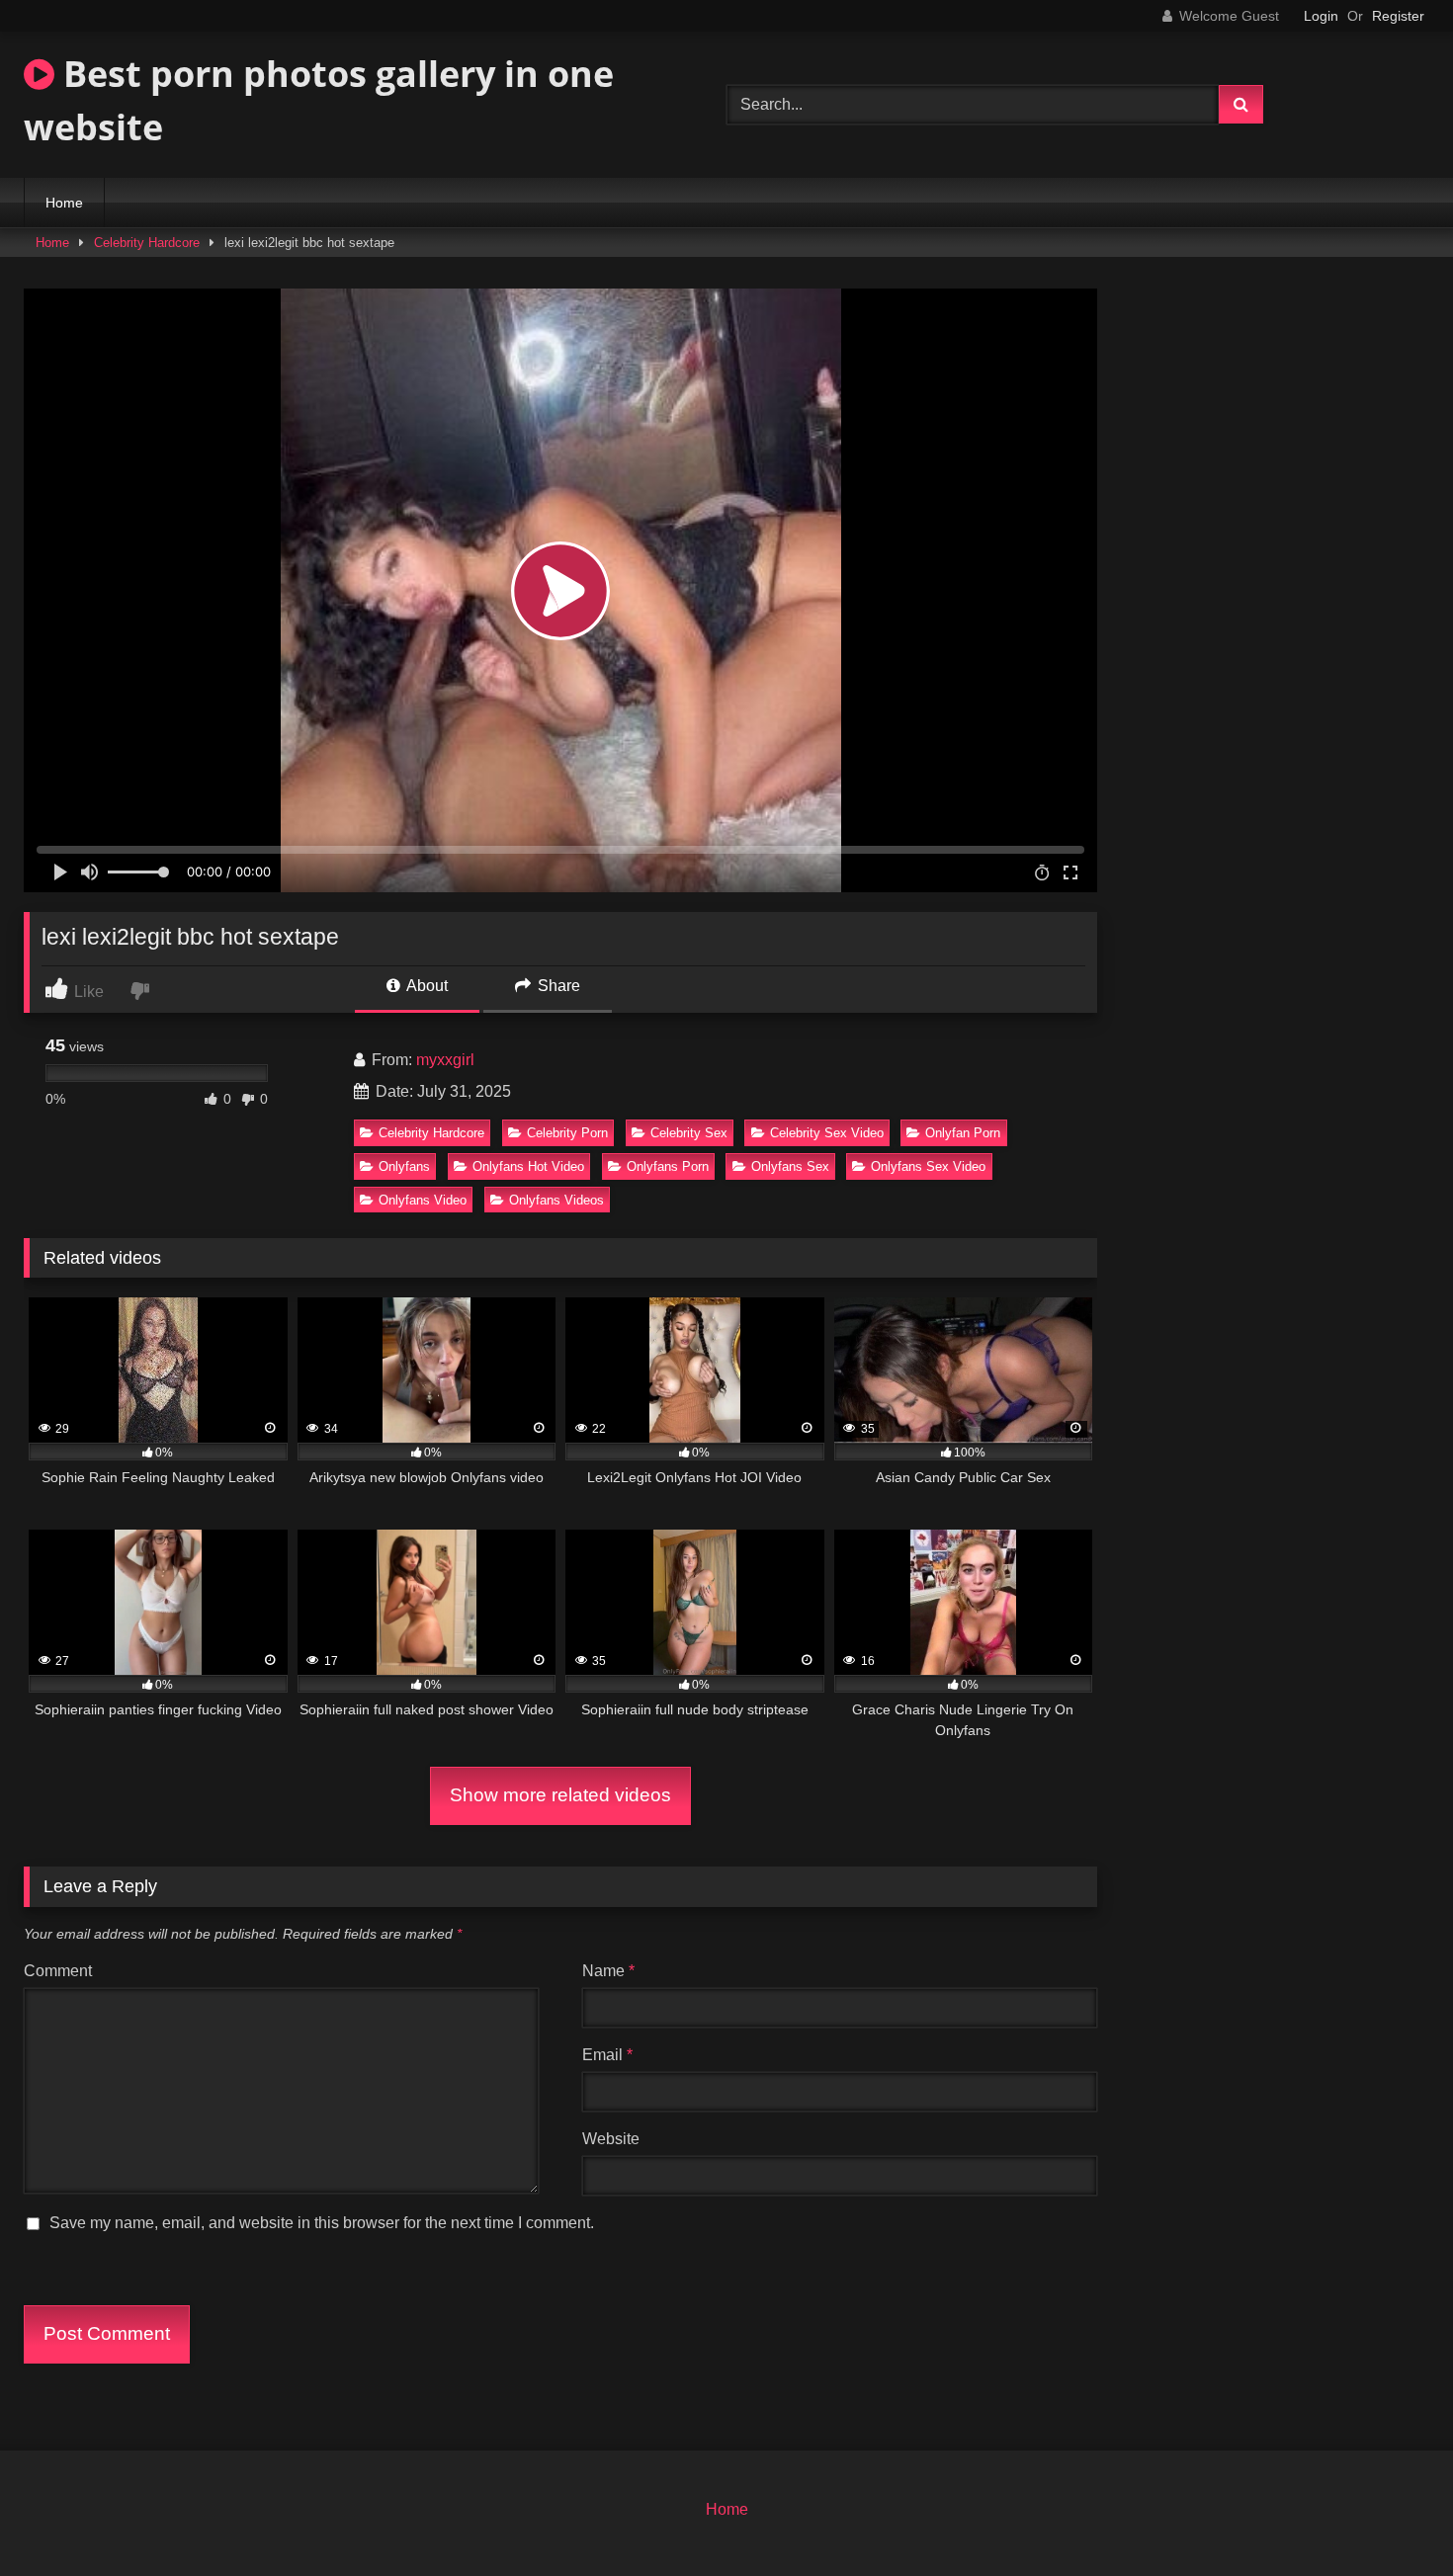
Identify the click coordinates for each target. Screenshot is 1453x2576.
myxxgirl (445, 1060)
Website (611, 2139)
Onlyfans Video (423, 1200)
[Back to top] (1392, 2517)
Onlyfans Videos (556, 1200)
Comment (58, 1971)
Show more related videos (560, 1795)
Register (1398, 16)
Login (1321, 16)
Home (64, 203)
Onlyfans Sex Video (928, 1166)
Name (608, 1971)
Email (607, 2055)
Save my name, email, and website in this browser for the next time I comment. (322, 2223)
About (426, 986)
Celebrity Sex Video (827, 1133)
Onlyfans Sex (790, 1166)
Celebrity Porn (567, 1133)
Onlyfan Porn (963, 1133)
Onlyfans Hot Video (528, 1166)
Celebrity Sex (689, 1133)
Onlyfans (404, 1166)
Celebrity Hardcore (147, 243)
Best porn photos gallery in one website (319, 100)
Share (557, 986)
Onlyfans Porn (668, 1166)
